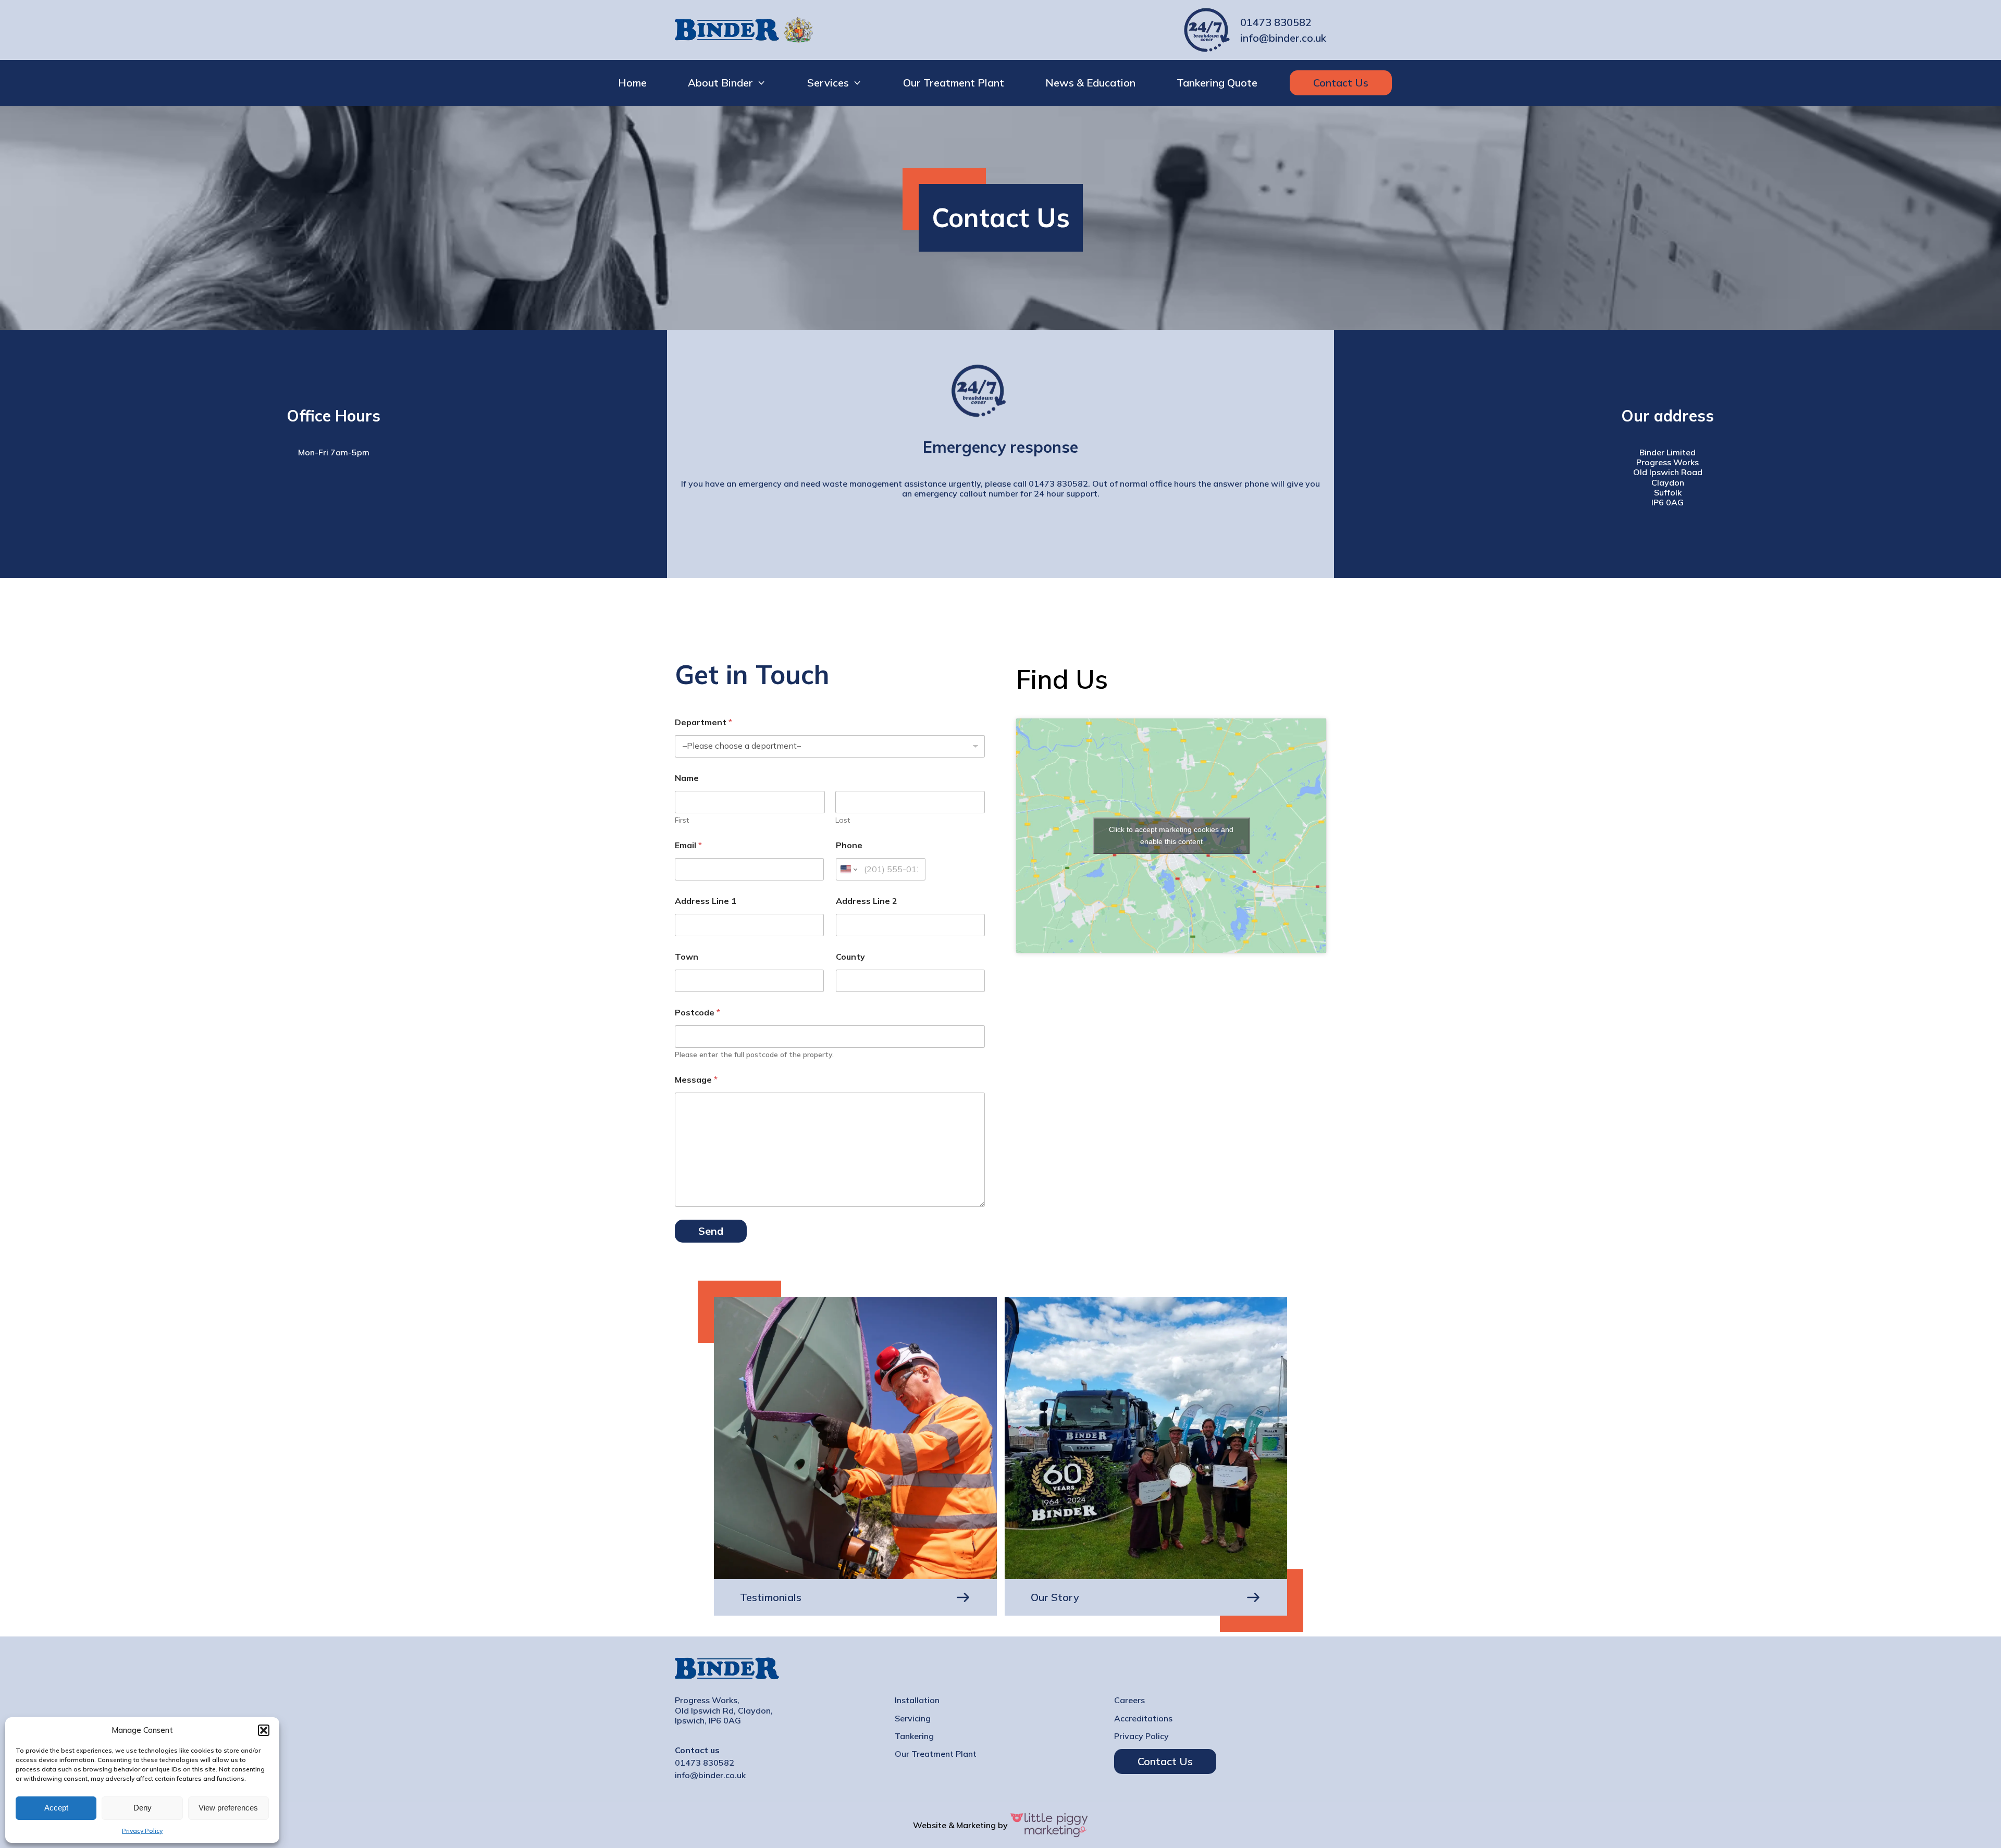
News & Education (1090, 83)
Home (632, 83)
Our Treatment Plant (954, 83)
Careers (1129, 1700)
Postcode (697, 1013)
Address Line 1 (706, 901)
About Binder (720, 83)
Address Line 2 (867, 901)
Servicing (913, 1719)
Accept (56, 1808)
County (850, 957)
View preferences (228, 1808)
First (682, 820)
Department (703, 722)
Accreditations (1143, 1719)
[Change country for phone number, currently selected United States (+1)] (848, 869)
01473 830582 (1276, 22)
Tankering (914, 1736)
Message (696, 1080)
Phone (849, 845)
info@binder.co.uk (1283, 38)
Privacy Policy (142, 1831)
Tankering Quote (1217, 83)
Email (688, 845)
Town (687, 957)
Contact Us (1341, 83)
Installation (917, 1700)
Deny (143, 1808)
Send (711, 1231)
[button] (264, 1730)
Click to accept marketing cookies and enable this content (1171, 835)
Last (843, 820)
